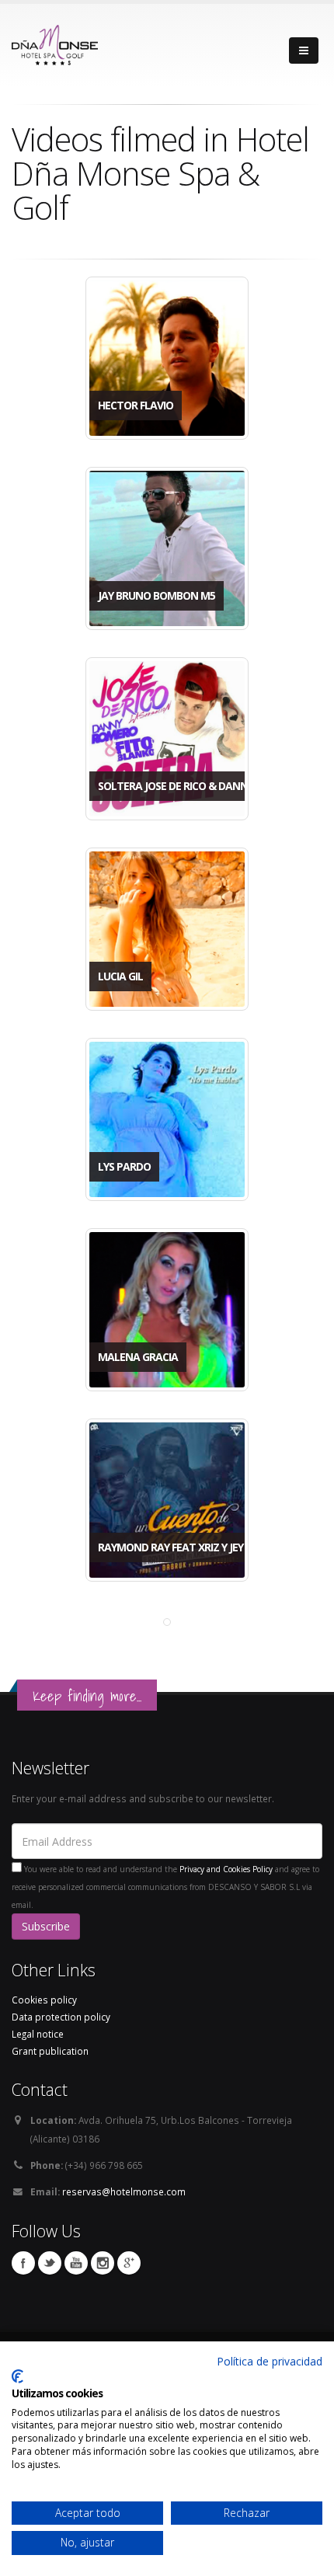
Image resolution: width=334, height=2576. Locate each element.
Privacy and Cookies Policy (226, 1869)
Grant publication (50, 2051)
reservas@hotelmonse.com (124, 2191)
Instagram (103, 2263)
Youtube (76, 2263)
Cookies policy (44, 2000)
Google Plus (129, 2263)
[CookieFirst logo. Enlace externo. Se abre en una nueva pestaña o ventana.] (17, 2376)
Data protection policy (61, 2017)
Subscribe (46, 1926)
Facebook (23, 2263)
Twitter (50, 2263)
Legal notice (38, 2034)
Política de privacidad (270, 2361)
